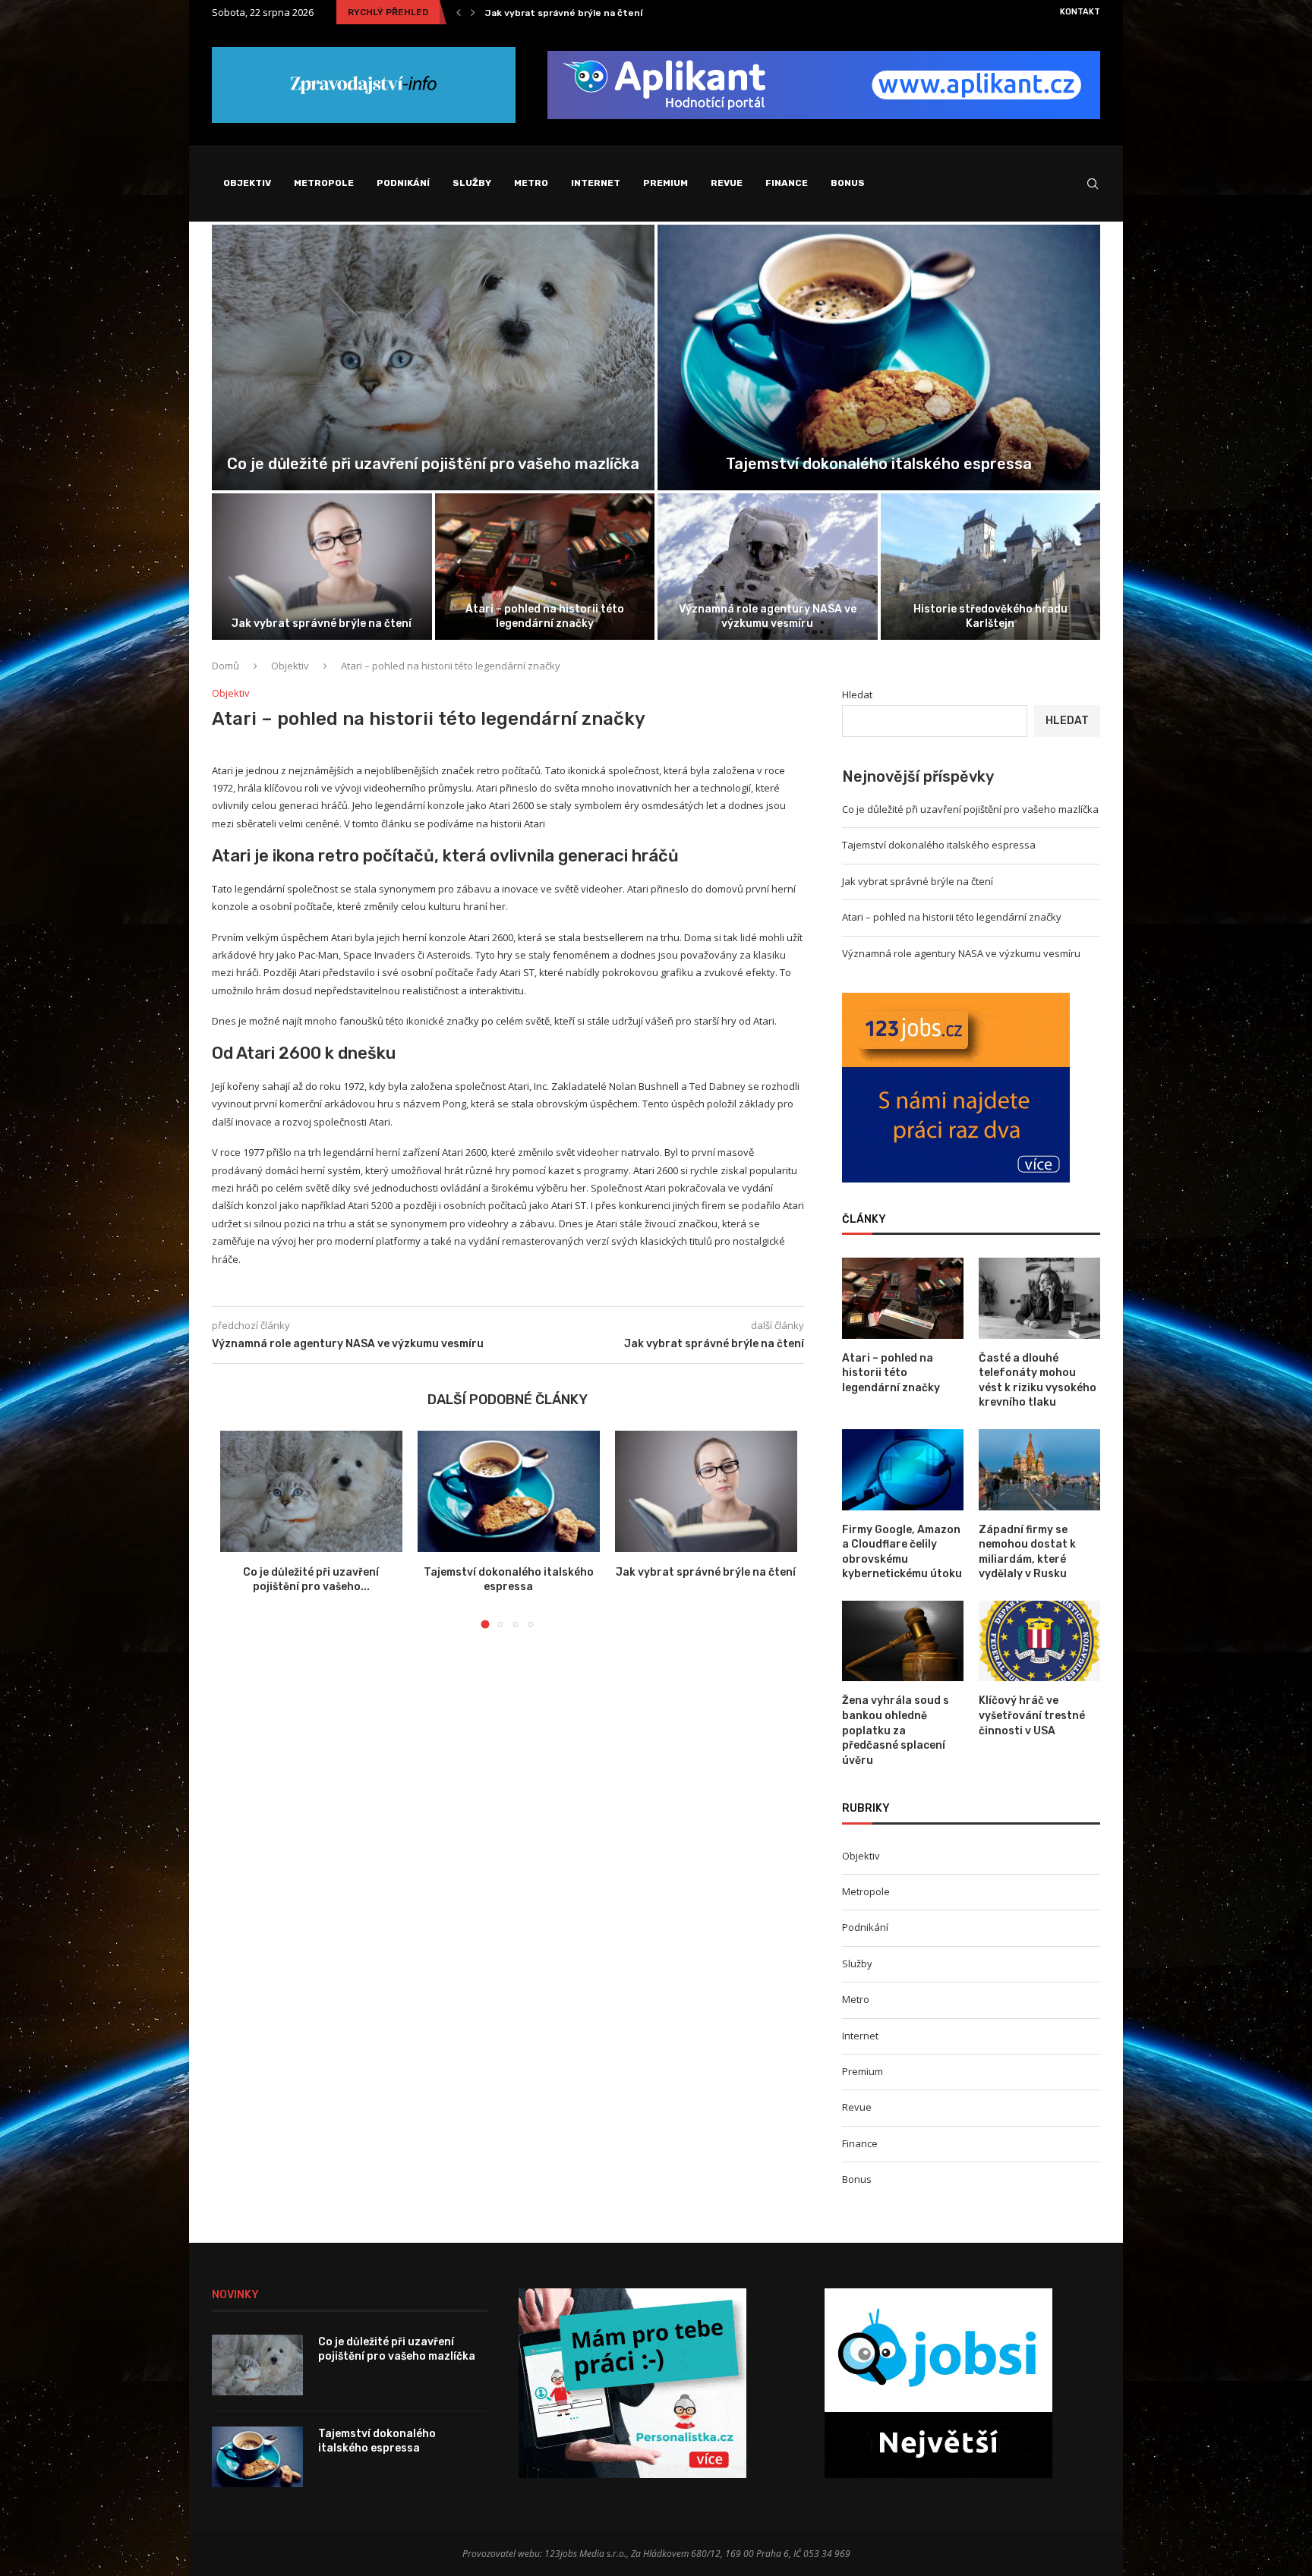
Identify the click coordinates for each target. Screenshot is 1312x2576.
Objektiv (247, 183)
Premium (665, 183)
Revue (727, 183)
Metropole (324, 183)
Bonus (848, 183)
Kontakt (1080, 12)
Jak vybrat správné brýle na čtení (322, 624)
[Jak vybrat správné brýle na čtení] (322, 567)
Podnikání (403, 183)
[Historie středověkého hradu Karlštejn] (991, 567)
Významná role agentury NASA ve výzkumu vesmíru (768, 616)
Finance (787, 183)
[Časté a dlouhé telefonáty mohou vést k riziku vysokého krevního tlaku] (1039, 1298)
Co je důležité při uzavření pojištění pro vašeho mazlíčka (433, 464)
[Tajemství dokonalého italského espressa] (879, 357)
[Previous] (459, 12)
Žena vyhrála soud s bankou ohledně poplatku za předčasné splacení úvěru (896, 1730)
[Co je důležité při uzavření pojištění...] (433, 357)
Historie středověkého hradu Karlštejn (990, 616)
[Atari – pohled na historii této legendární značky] (903, 1298)
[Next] (473, 12)
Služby (472, 183)
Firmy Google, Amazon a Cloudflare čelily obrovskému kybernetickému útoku (902, 1552)
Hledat (857, 694)
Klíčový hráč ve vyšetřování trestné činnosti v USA (1032, 1715)
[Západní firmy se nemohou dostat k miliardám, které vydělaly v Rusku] (1039, 1470)
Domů (225, 666)
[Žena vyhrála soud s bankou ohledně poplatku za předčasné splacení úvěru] (903, 1641)
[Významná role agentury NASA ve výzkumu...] (768, 567)
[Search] (1093, 184)
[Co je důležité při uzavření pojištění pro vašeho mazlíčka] (311, 1491)
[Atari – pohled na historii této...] (545, 567)
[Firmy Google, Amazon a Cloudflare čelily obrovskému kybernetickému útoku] (903, 1470)
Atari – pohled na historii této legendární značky (598, 13)
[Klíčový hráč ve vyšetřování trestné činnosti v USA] (1039, 1641)
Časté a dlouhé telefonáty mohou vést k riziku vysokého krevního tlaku (1038, 1381)
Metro (531, 183)
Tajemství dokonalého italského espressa (879, 464)
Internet (596, 183)
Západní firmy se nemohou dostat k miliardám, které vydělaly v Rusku (1027, 1552)
